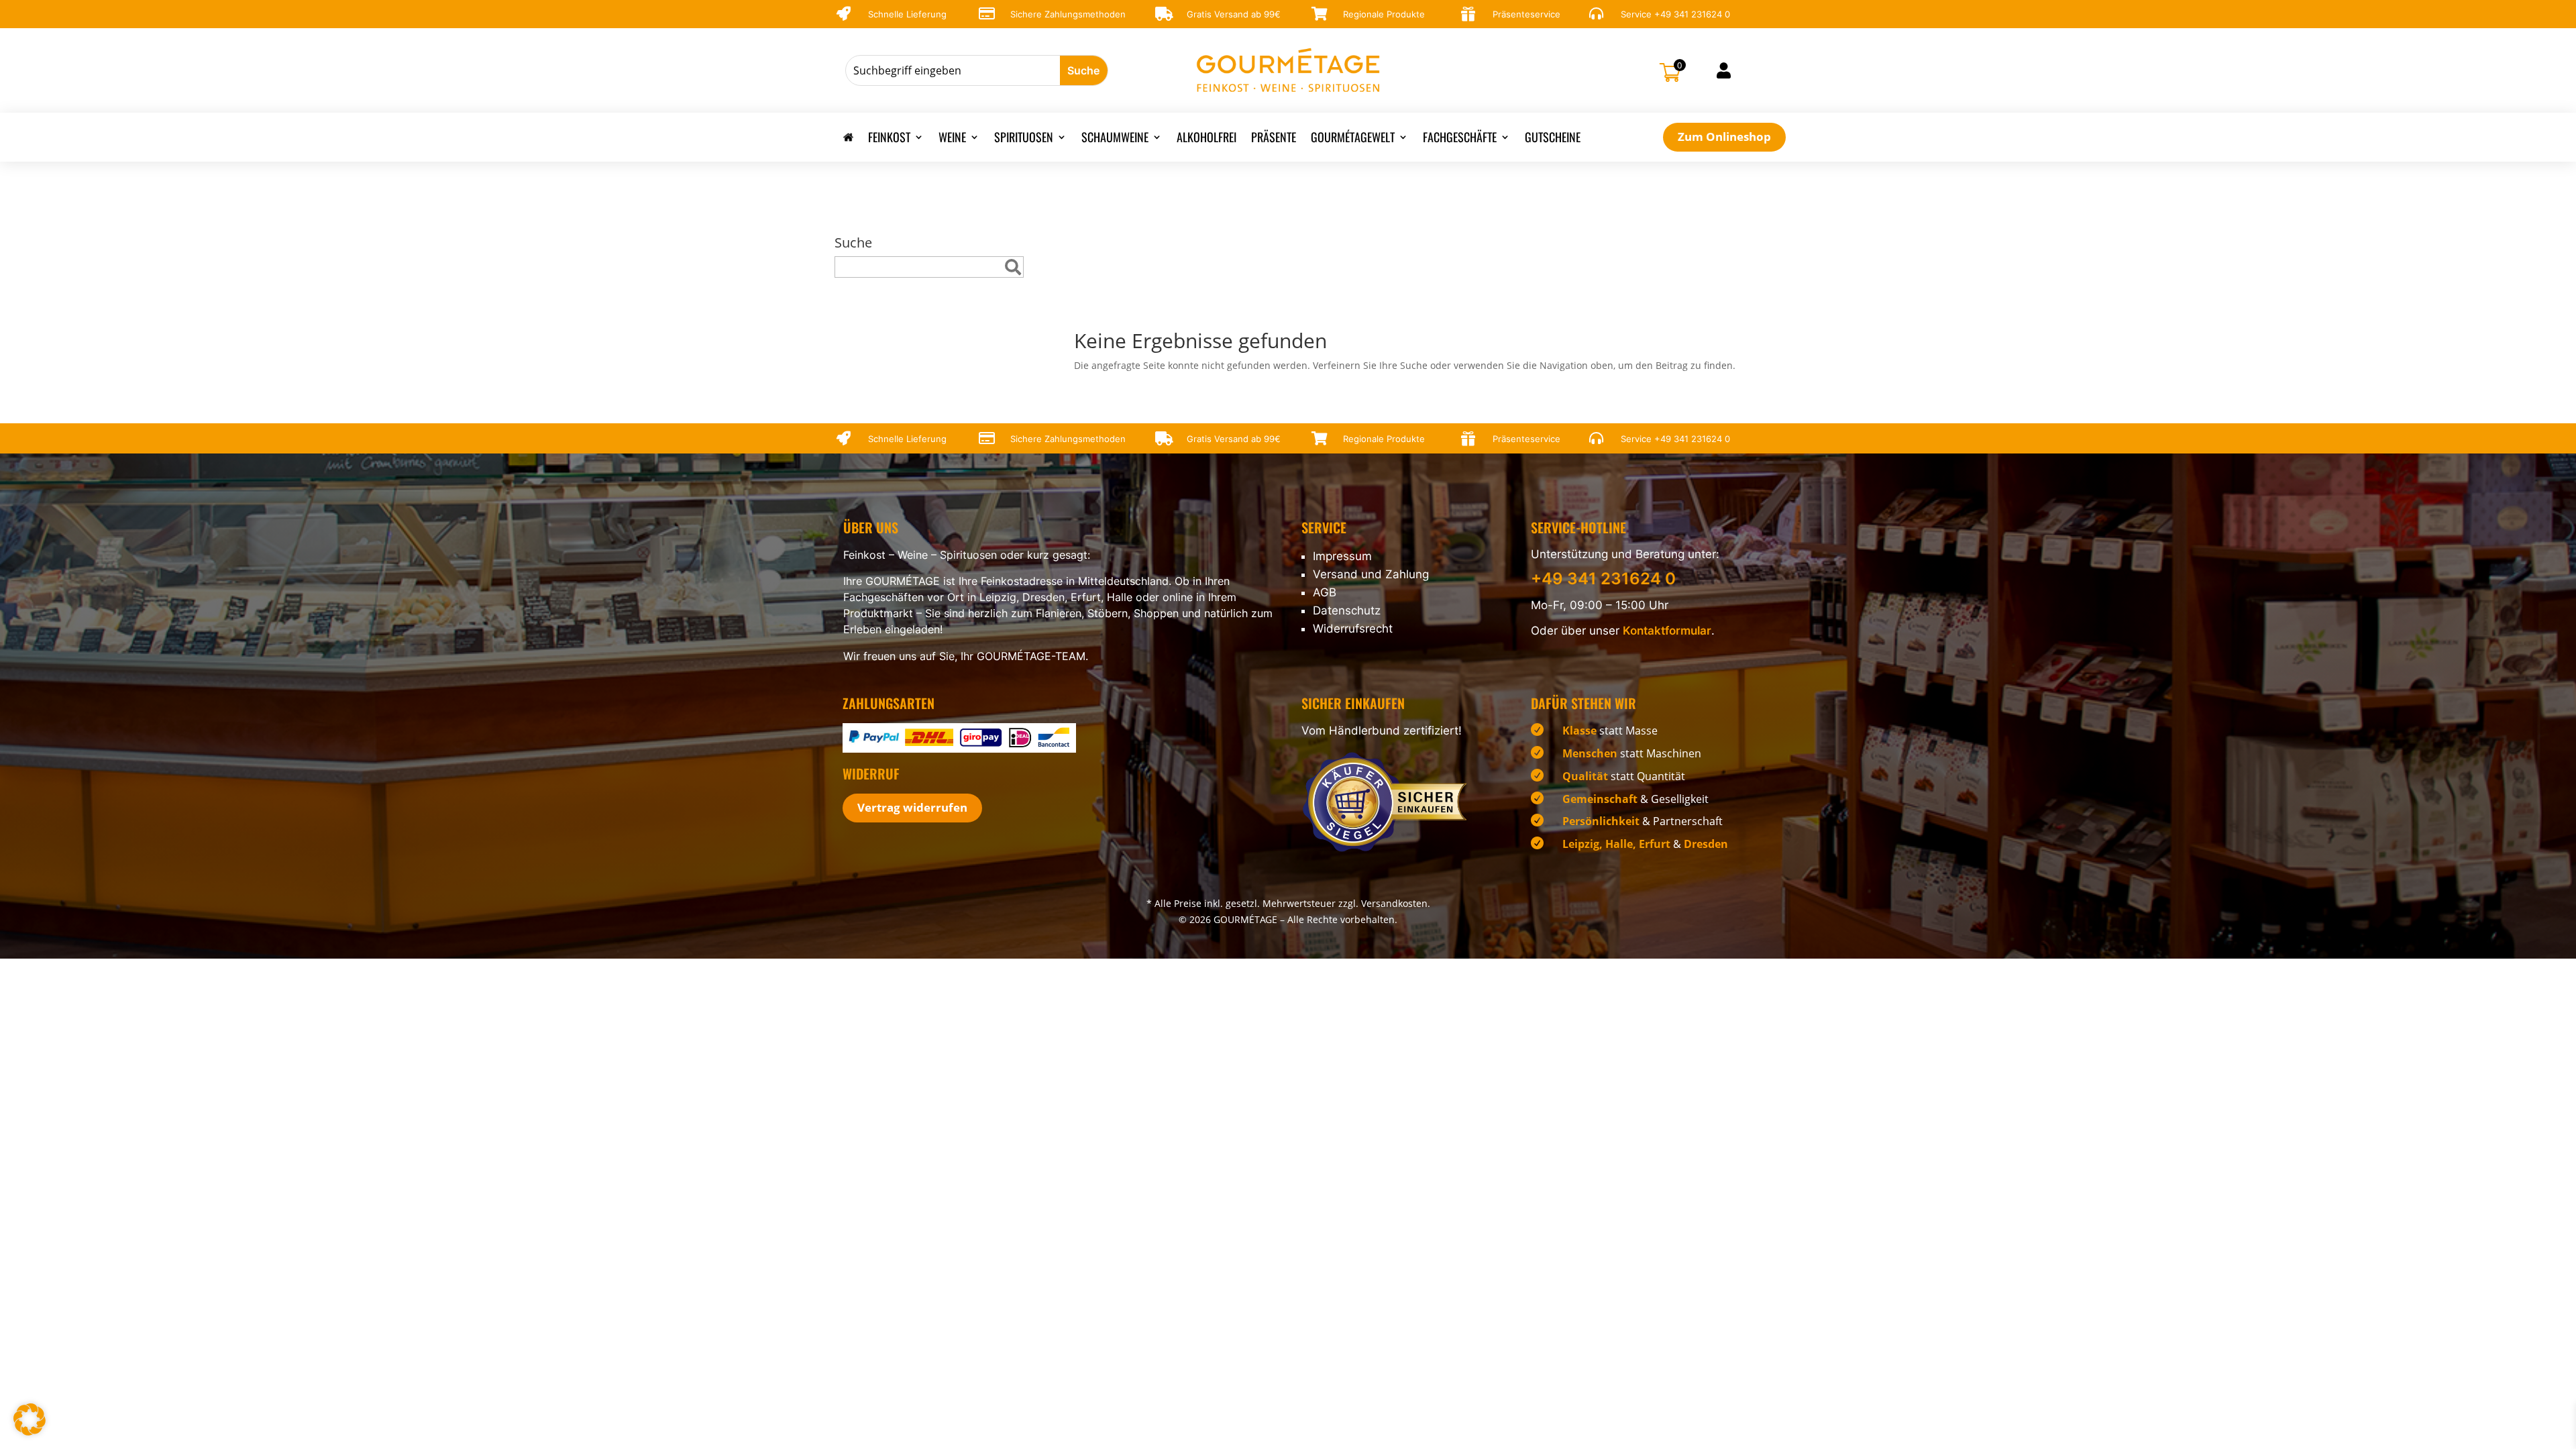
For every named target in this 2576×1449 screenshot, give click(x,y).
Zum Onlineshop (1724, 137)
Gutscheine (1553, 139)
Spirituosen (1024, 139)
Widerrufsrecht (1353, 629)
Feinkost (889, 139)
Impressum (1342, 556)
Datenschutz (1347, 610)
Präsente (1274, 139)
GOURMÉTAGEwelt (1353, 139)
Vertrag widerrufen (912, 807)
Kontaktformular (1667, 631)
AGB (1325, 592)
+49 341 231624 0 (1692, 14)
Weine (952, 139)
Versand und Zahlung (1371, 574)
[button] (30, 1419)
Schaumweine (1115, 139)
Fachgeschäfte (1460, 139)
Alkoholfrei (1206, 139)
